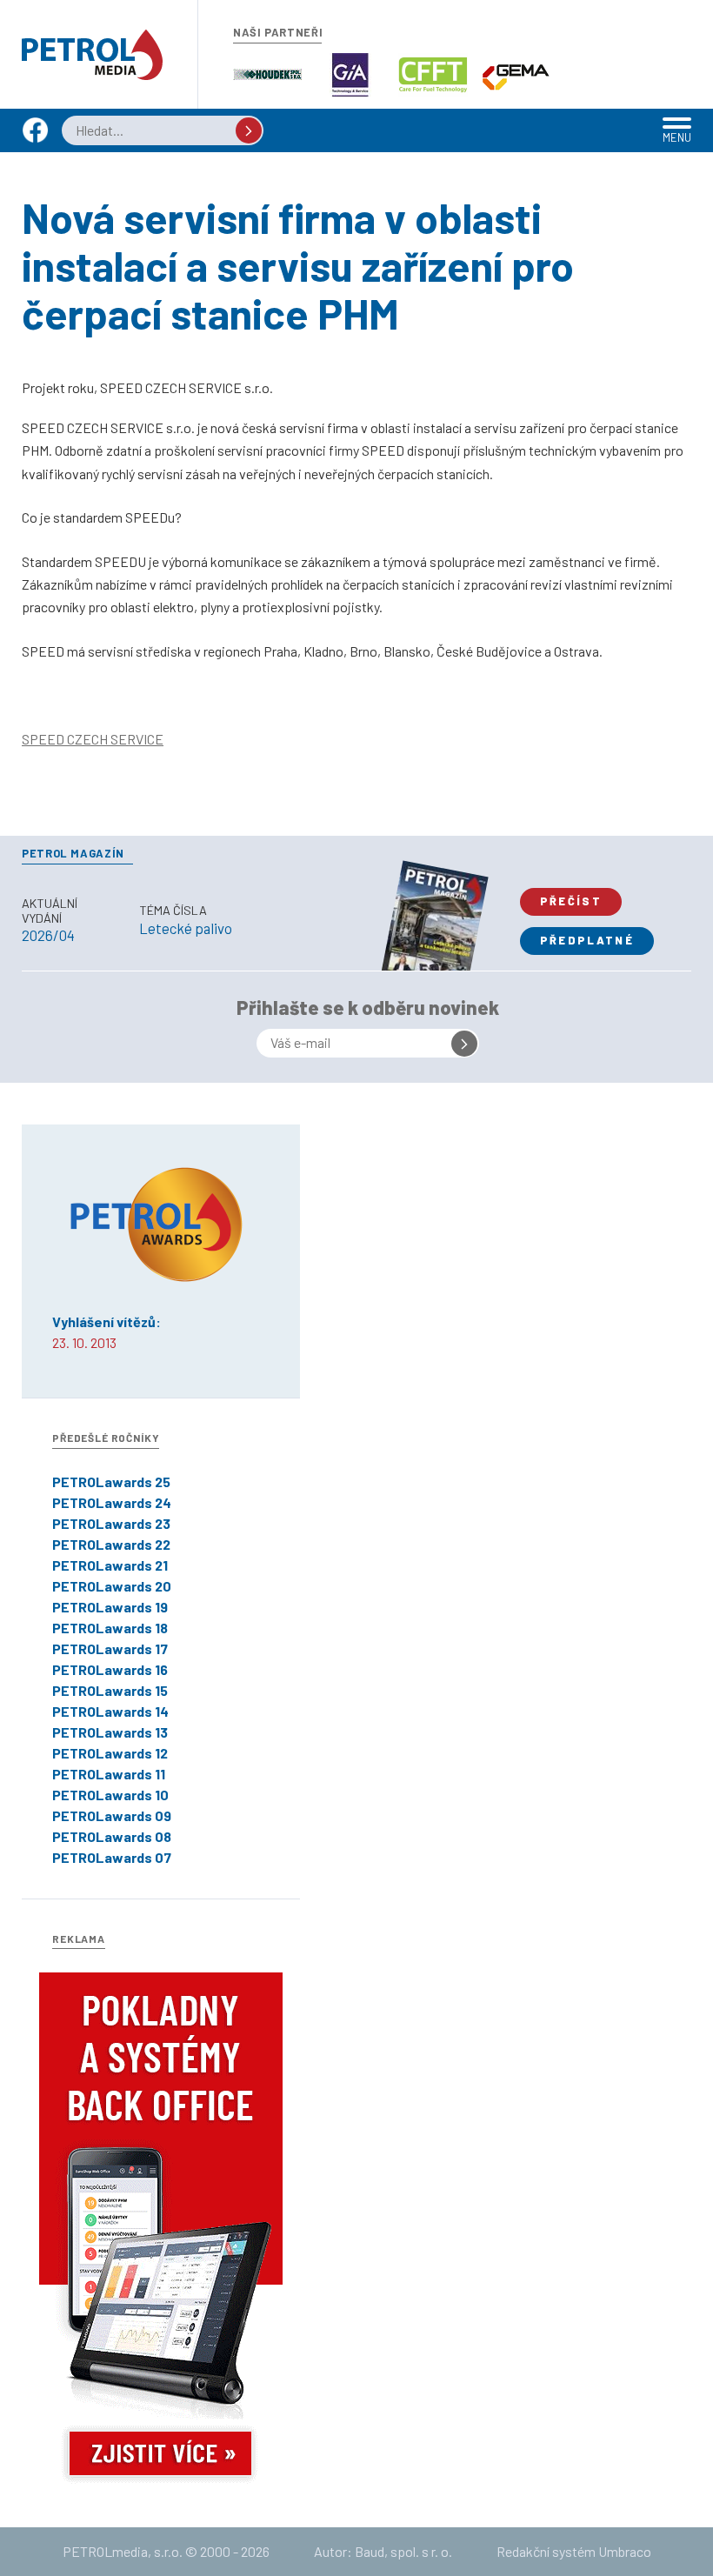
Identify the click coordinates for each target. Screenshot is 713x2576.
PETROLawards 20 (112, 1586)
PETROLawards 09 (112, 1815)
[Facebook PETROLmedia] (35, 138)
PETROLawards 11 (109, 1774)
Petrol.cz (92, 55)
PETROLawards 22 (111, 1544)
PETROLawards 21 (110, 1565)
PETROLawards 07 (112, 1857)
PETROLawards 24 (112, 1502)
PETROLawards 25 (111, 1482)
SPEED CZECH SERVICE (93, 739)
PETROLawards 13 (110, 1732)
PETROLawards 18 (110, 1628)
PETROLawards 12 (110, 1753)
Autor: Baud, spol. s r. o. (383, 2551)
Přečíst (571, 901)
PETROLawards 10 (110, 1795)
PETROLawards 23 (111, 1523)
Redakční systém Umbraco (574, 2551)
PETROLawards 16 (110, 1669)
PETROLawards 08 (112, 1836)
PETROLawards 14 (110, 1711)
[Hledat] (249, 130)
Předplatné (587, 940)
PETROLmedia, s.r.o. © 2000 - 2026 (166, 2551)
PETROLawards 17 (110, 1648)
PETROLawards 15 (110, 1690)
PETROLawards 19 (110, 1607)
